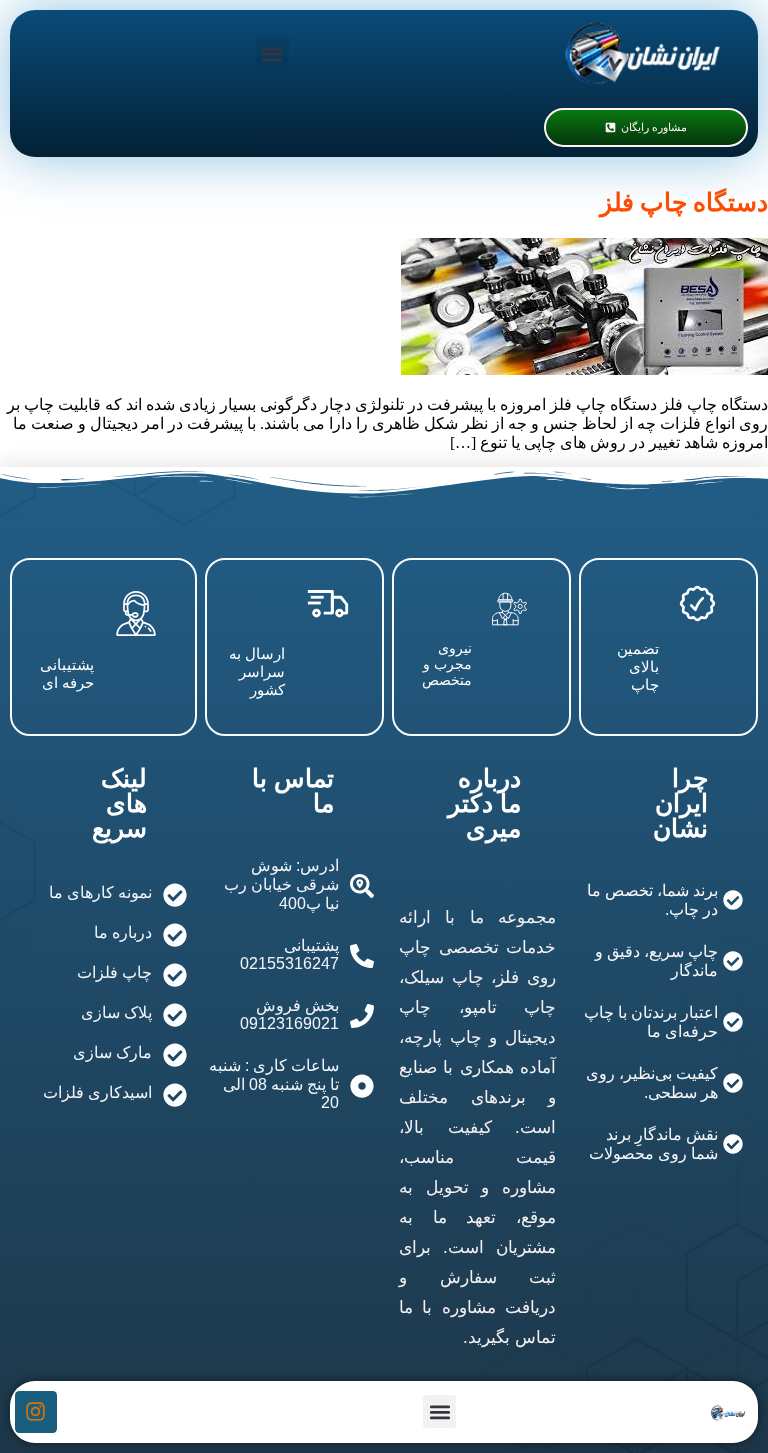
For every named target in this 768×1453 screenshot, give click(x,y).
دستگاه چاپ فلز (684, 202)
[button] (272, 54)
